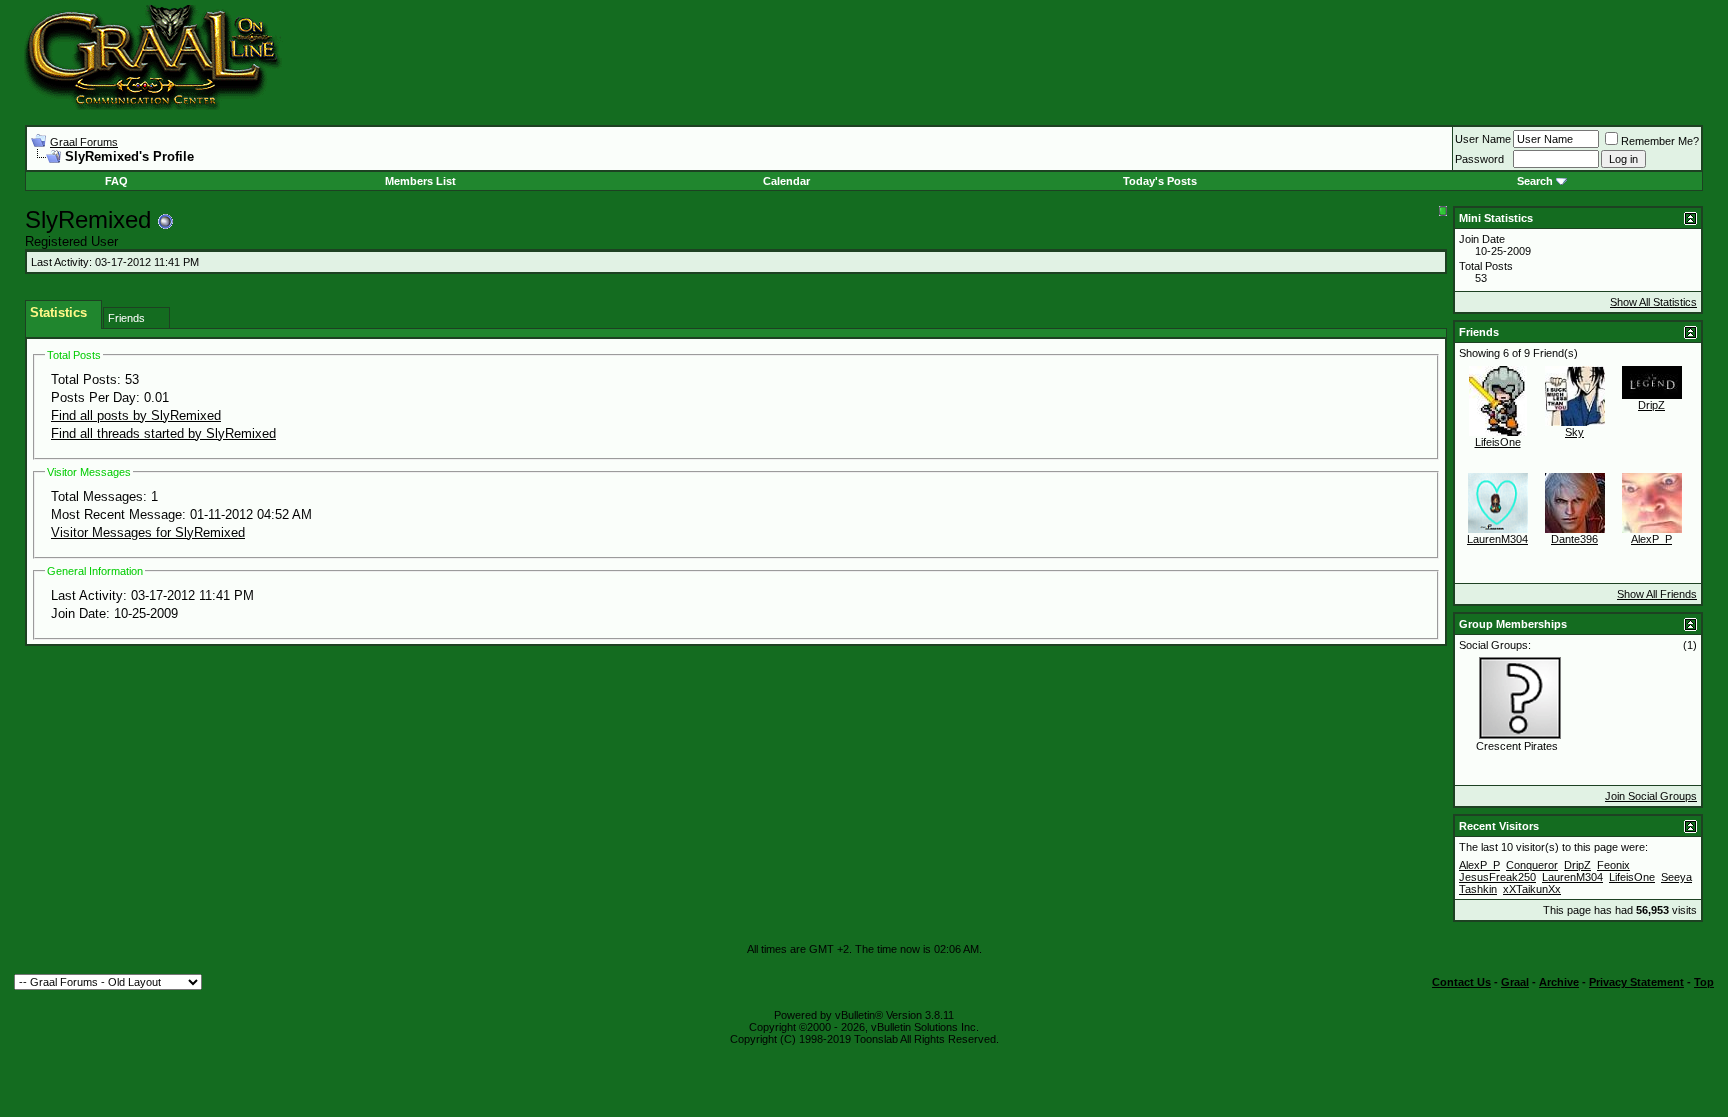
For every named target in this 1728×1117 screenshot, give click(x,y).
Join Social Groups (1651, 796)
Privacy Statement (1636, 982)
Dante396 (1574, 539)
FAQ (116, 181)
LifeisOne (1498, 442)
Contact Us (1461, 982)
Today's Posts (1160, 181)
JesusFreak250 (1497, 877)
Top (1704, 982)
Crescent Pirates (1517, 746)
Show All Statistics (1653, 302)
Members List (420, 181)
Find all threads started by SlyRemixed (163, 433)
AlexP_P (1651, 539)
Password (1479, 159)
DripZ (1651, 405)
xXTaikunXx (1532, 889)
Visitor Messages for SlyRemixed (148, 532)
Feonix (1613, 865)
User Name (1483, 139)
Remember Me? (1660, 141)
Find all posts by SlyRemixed (136, 415)
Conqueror (1532, 865)
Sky (1574, 432)
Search (1535, 181)
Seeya (1676, 877)
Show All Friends (1657, 594)
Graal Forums (84, 142)
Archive (1559, 982)
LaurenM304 (1497, 539)
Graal (1515, 982)
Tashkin (1478, 889)
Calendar (786, 181)
